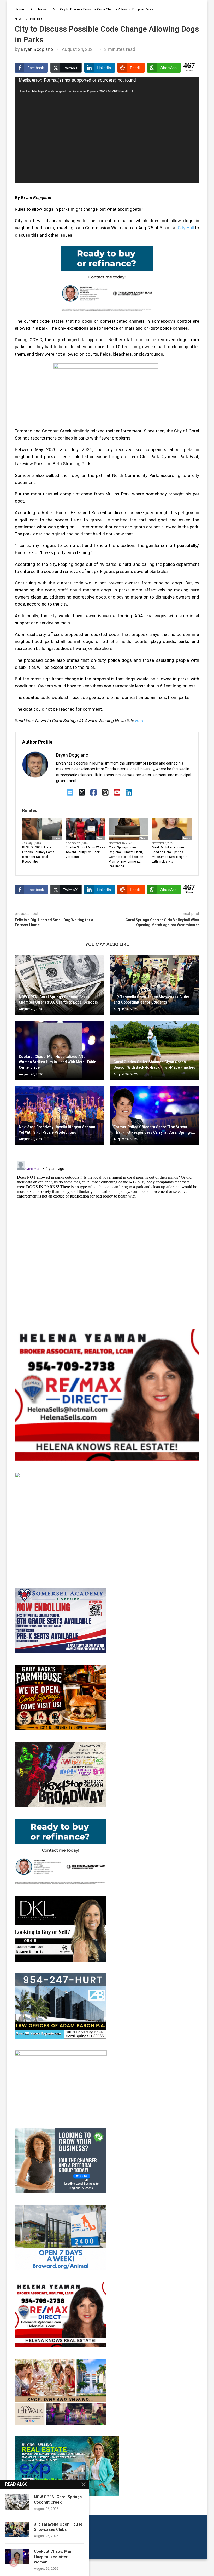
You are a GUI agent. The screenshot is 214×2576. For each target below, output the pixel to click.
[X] (82, 793)
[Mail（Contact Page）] (70, 793)
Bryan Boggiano (37, 49)
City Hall (186, 228)
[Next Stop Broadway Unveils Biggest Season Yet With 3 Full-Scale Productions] (60, 1116)
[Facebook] (94, 793)
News (42, 9)
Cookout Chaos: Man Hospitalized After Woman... (53, 2557)
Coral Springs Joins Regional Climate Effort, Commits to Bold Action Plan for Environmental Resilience (126, 857)
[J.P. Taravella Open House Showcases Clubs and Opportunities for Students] (154, 985)
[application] (107, 130)
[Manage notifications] (14, 2562)
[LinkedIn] (129, 793)
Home (19, 9)
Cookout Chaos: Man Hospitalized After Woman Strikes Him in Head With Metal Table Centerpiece (57, 1062)
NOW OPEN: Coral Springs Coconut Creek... (58, 2499)
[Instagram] (105, 793)
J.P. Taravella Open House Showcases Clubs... (58, 2527)
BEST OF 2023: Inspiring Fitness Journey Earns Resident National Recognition (39, 854)
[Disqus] (107, 1225)
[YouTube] (117, 793)
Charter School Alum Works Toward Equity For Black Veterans (85, 852)
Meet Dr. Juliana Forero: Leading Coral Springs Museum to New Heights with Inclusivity (170, 854)
